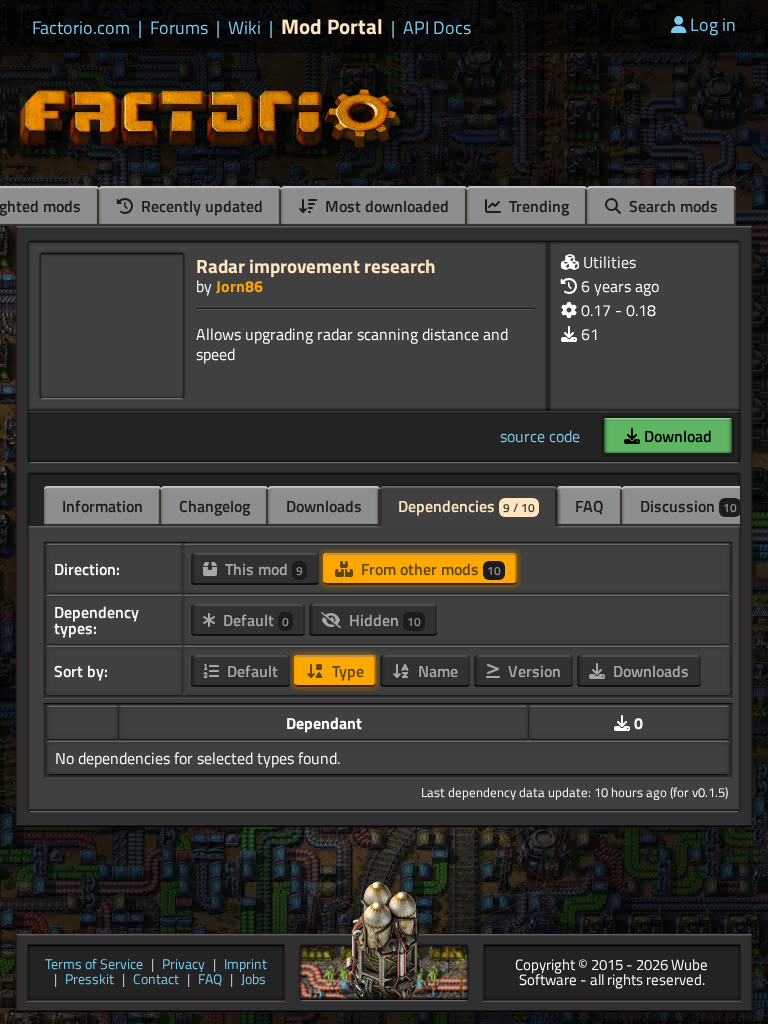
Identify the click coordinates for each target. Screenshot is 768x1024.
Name (436, 671)
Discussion (688, 506)
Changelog (214, 506)
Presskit (89, 980)
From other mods (429, 569)
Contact (156, 980)
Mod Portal (332, 26)
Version (532, 671)
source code (540, 436)
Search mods (671, 206)
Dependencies (466, 506)
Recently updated (200, 206)
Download (676, 436)
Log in (713, 24)
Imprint (245, 965)
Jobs (253, 980)
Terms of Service (94, 965)
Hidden (383, 620)
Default (254, 620)
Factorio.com (81, 28)
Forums (179, 28)
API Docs (437, 28)
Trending (537, 206)
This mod (262, 569)
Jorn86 (239, 286)
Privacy (183, 965)
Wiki (244, 28)
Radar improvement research (316, 265)
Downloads (324, 506)
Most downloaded (385, 206)
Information (102, 506)
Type (346, 671)
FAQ (589, 506)
